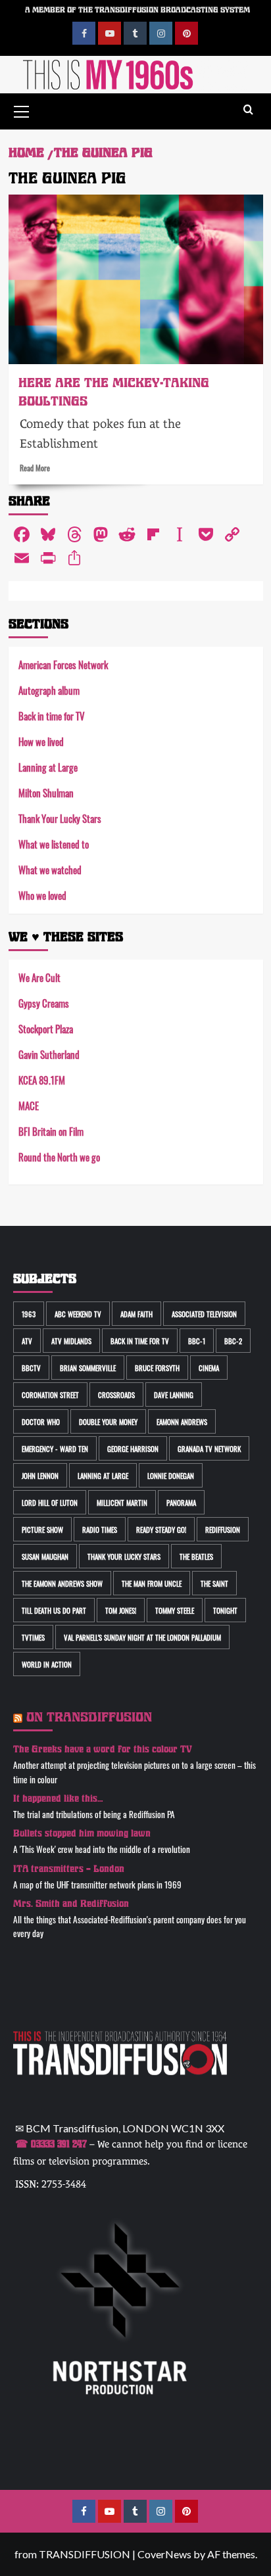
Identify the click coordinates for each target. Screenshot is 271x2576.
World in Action (47, 1664)
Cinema (209, 1368)
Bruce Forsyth (157, 1368)
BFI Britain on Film (51, 1131)
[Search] (248, 110)
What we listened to (54, 844)
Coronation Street (50, 1394)
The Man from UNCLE (152, 1583)
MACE (29, 1105)
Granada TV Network (209, 1448)
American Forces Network (63, 664)
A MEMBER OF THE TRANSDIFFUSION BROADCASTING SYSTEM (137, 10)
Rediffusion (223, 1529)
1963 (29, 1314)
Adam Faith (136, 1314)
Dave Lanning (174, 1394)
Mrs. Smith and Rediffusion (71, 1904)
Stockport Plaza (46, 1028)
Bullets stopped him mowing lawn (82, 1834)
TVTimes (33, 1637)
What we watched (50, 869)
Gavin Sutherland (49, 1054)
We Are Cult (39, 977)
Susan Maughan (45, 1556)
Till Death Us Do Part (54, 1610)
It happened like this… (58, 1799)
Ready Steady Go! (161, 1529)
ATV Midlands (71, 1341)
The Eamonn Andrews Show (62, 1583)
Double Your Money (108, 1421)
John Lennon (40, 1475)
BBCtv (31, 1368)
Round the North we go (59, 1157)
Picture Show (42, 1529)
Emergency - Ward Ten (55, 1448)
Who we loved (42, 895)
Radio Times (100, 1529)
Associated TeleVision (204, 1314)
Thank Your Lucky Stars (60, 818)
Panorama (181, 1502)
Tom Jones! (121, 1610)
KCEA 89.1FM (42, 1080)
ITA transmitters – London (69, 1869)
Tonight (225, 1610)
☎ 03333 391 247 (51, 2144)
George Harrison (133, 1448)
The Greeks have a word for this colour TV (103, 1749)
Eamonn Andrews (182, 1421)
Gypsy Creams (44, 1003)
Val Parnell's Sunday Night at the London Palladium (142, 1637)
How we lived (41, 741)
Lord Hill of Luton (50, 1502)
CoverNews (164, 2554)
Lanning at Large (48, 767)
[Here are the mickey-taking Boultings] (136, 279)
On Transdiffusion (89, 1717)
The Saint (214, 1583)
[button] (22, 110)
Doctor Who (41, 1421)
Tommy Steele (175, 1610)
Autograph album (49, 690)
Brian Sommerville (88, 1368)
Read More (35, 467)
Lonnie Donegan (171, 1475)
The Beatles (196, 1556)
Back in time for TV (52, 715)
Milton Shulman (46, 792)
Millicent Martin (122, 1502)
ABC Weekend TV (78, 1314)
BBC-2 (233, 1341)
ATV (27, 1341)
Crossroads (116, 1394)
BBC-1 (197, 1341)
